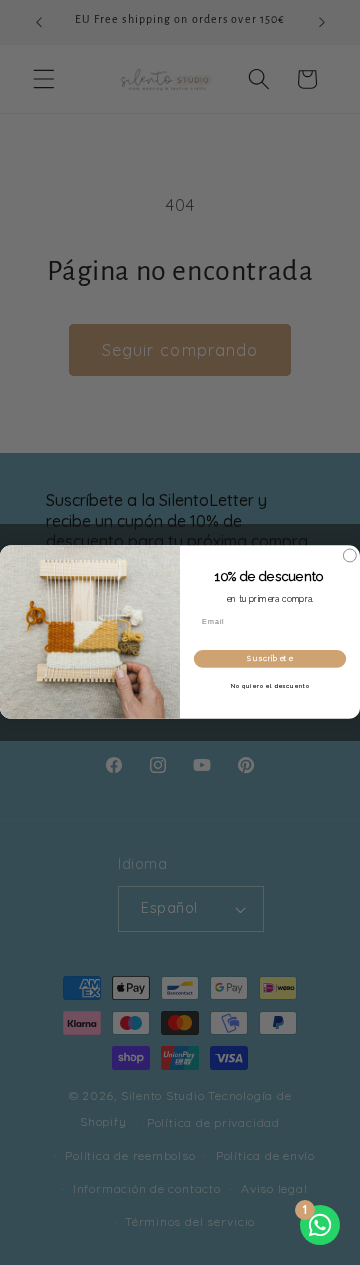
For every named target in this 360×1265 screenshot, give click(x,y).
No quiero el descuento (270, 686)
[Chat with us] (320, 1225)
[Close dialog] (349, 555)
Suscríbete (269, 658)
